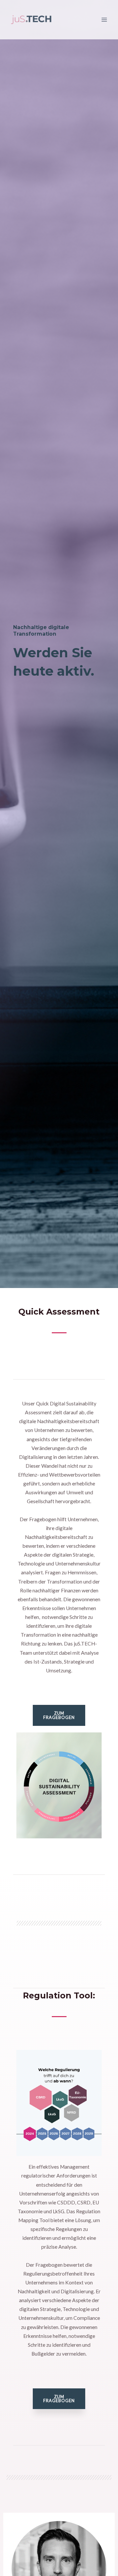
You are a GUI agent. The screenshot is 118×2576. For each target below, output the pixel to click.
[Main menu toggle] (104, 20)
